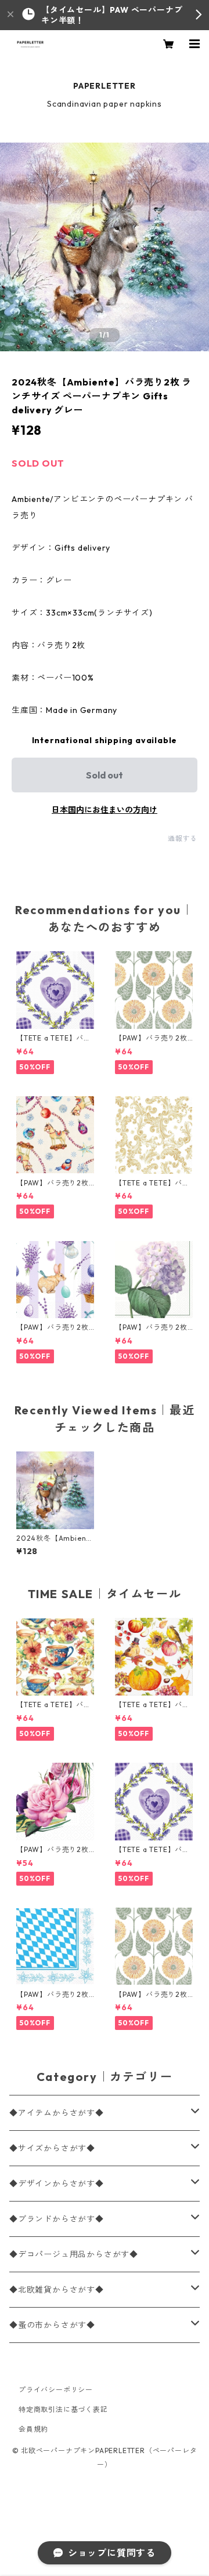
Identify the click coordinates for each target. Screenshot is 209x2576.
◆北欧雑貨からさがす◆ (57, 2290)
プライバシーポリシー (56, 2390)
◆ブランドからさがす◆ (57, 2219)
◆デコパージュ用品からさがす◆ (74, 2254)
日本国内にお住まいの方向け (105, 810)
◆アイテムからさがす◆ (57, 2113)
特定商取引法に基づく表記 (63, 2409)
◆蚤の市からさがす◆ (52, 2325)
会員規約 (33, 2429)
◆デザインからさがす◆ (57, 2184)
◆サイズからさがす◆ (52, 2148)
